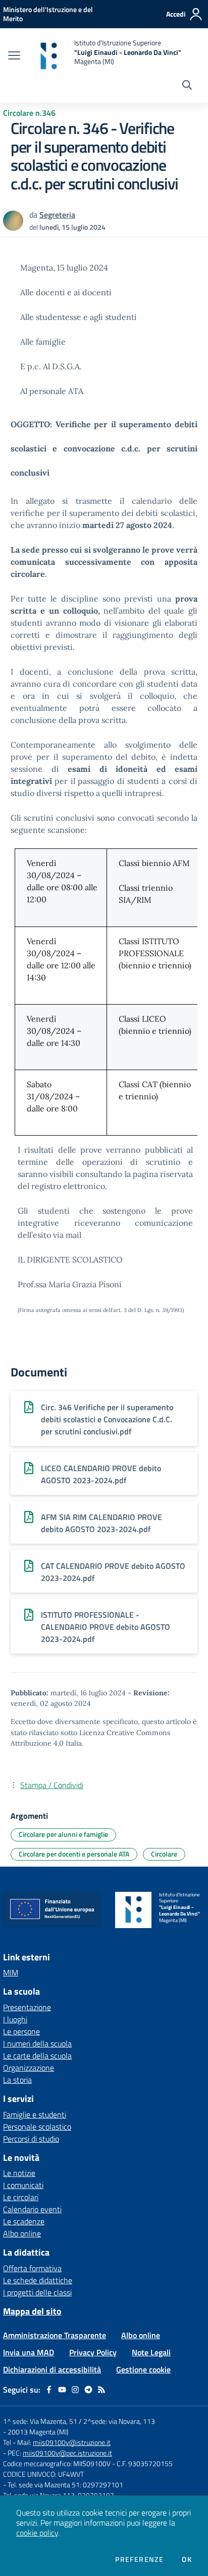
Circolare (164, 1854)
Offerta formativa (32, 2268)
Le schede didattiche (38, 2280)
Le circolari (21, 2197)
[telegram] (88, 2390)
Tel (8, 2442)
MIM (11, 1972)
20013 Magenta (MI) (38, 2432)
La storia (17, 2080)
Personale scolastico (37, 2127)
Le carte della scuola (37, 2056)
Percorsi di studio (31, 2139)
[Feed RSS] (101, 2390)
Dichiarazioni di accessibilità (52, 2369)
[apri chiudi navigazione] (14, 56)
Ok (187, 2559)
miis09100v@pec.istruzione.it (67, 2453)
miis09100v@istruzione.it (72, 2442)
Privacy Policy (93, 2352)
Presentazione (27, 2007)
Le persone (21, 2031)
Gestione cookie (143, 2369)
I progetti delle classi (37, 2292)
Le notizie (19, 2173)
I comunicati (23, 2185)
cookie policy (37, 2533)
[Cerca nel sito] (187, 86)
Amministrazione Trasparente (55, 2335)
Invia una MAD (29, 2352)
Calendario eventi (32, 2209)
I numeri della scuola (37, 2043)
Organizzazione (29, 2068)
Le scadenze (24, 2221)
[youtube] (62, 2390)
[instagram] (75, 2390)
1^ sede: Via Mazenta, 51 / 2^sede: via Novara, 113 (79, 2421)
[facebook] (49, 2390)
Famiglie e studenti (35, 2115)
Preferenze (139, 2559)
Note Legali (151, 2352)
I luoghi (15, 2019)
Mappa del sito (32, 2311)
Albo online (22, 2233)
